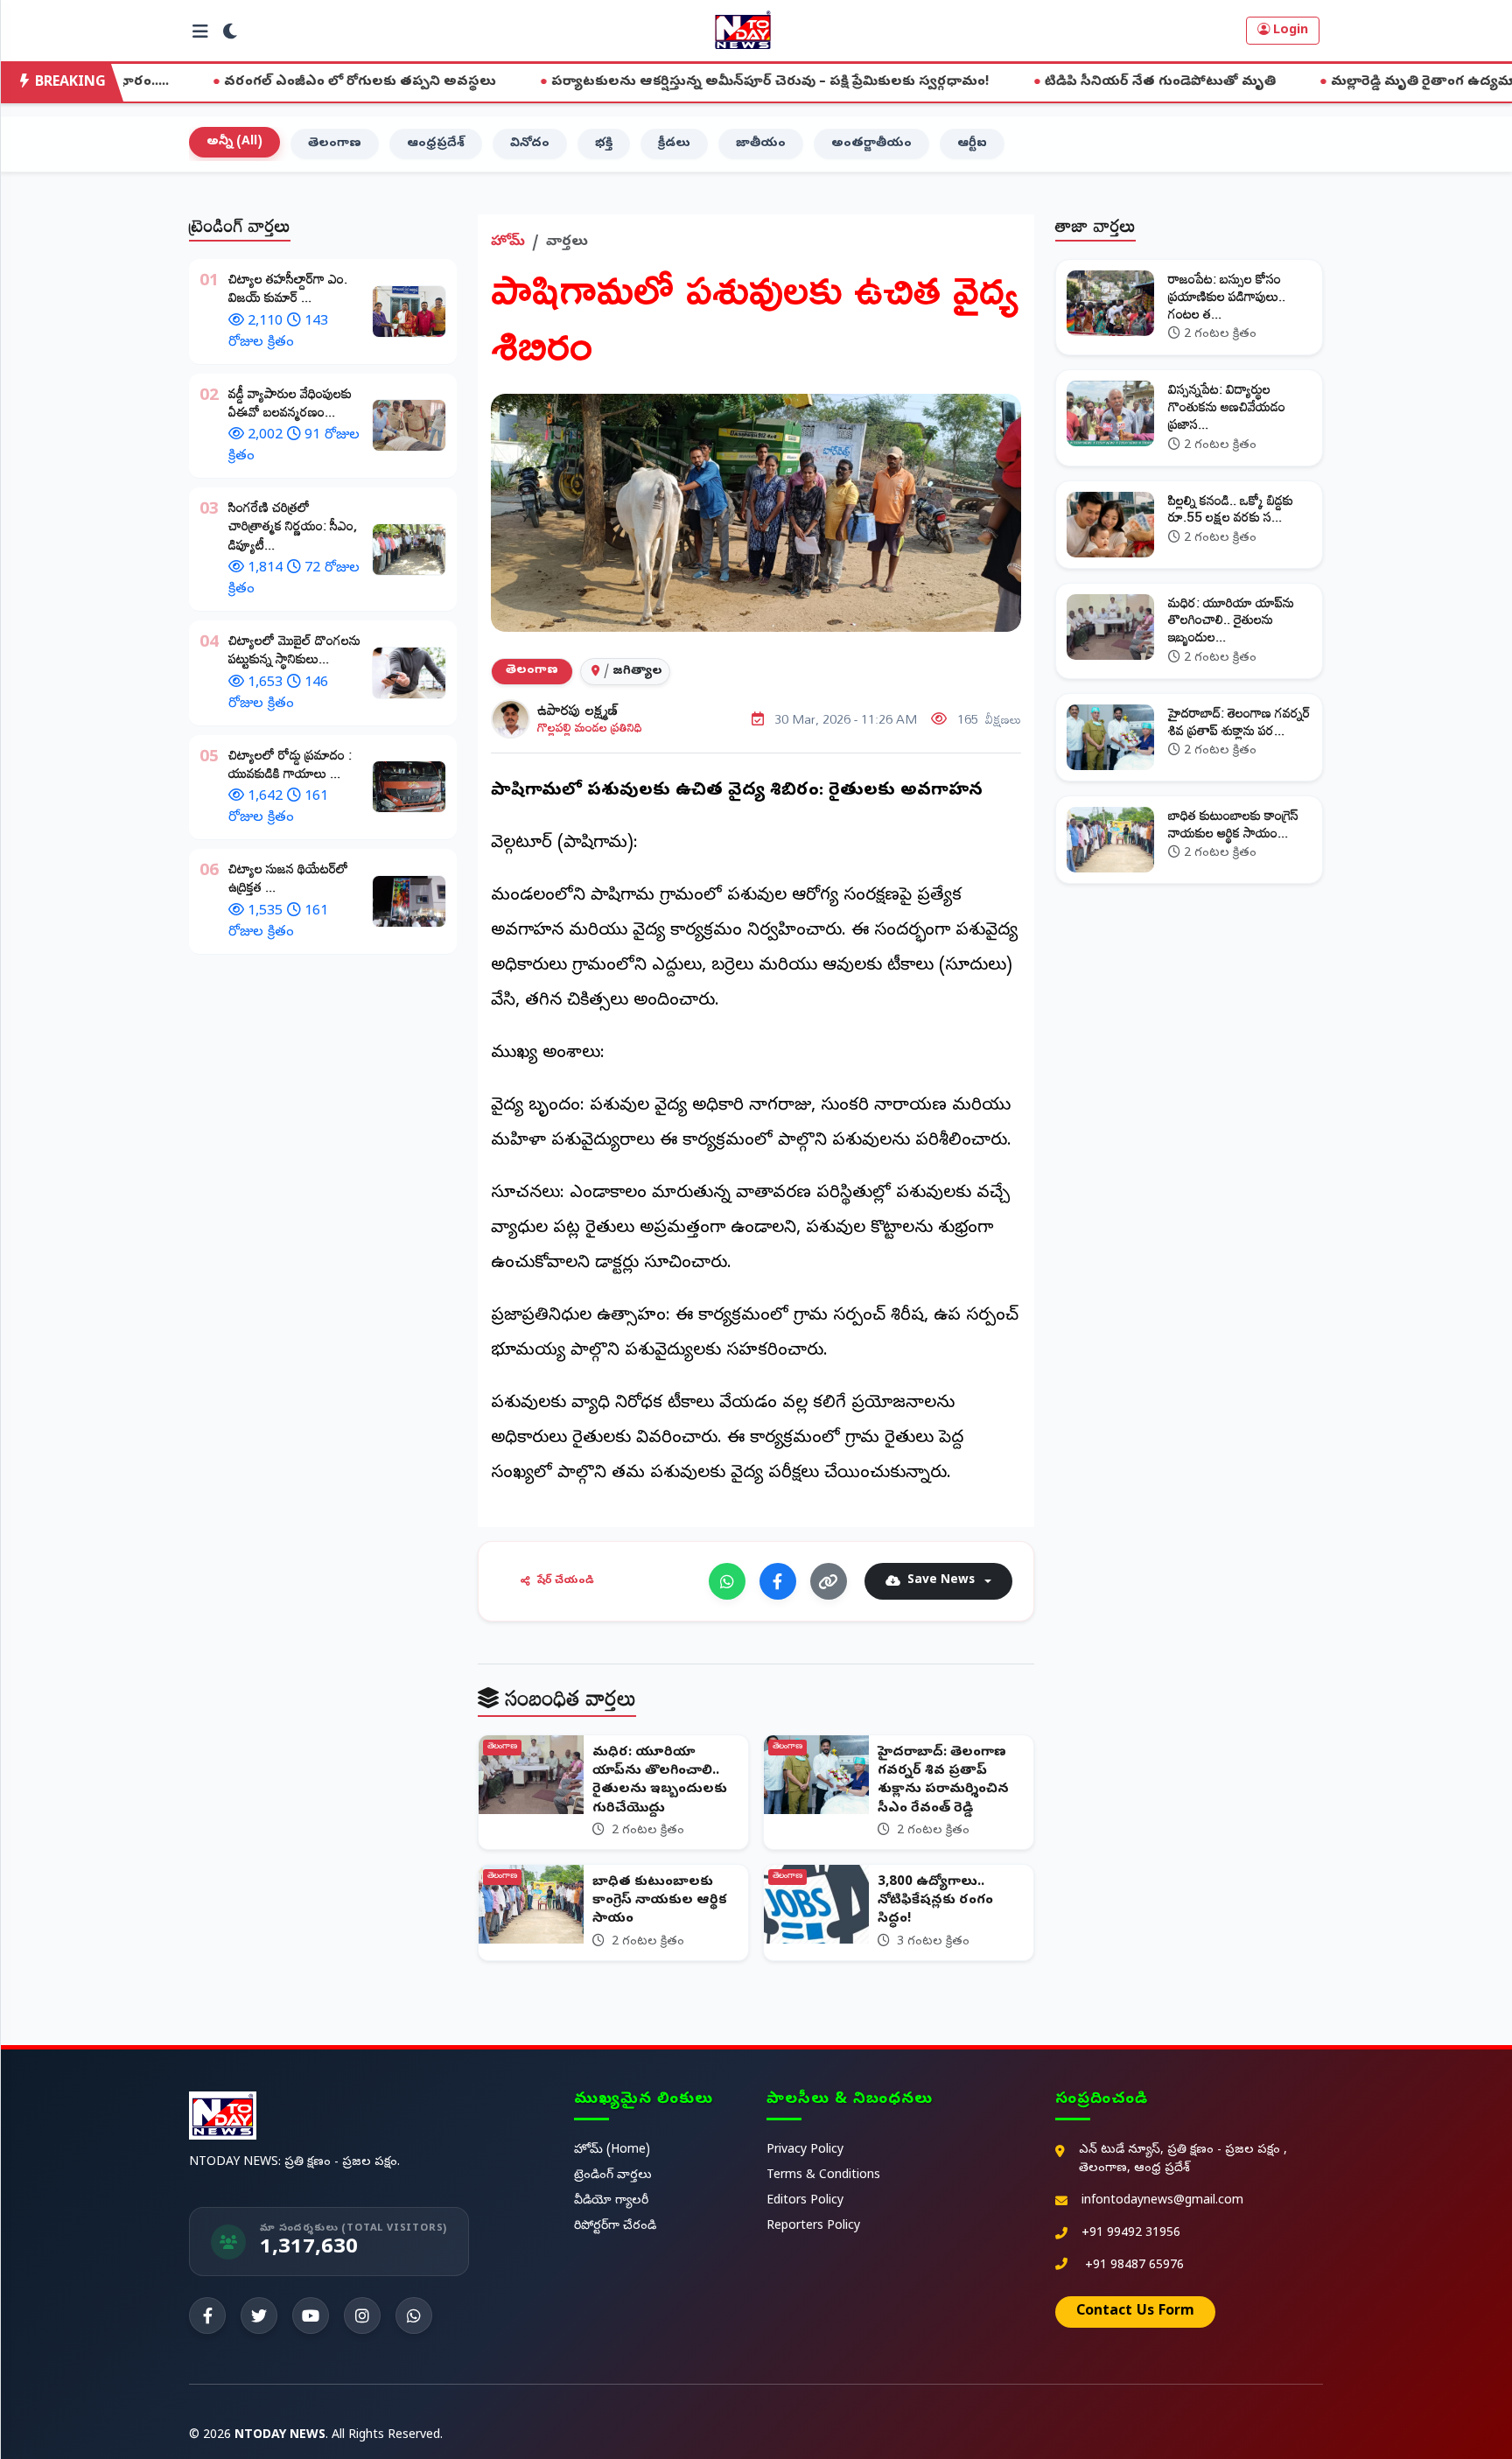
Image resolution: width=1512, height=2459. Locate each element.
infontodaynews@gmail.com (1162, 2201)
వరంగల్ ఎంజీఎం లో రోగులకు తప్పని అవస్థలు (216, 82)
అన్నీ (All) (234, 142)
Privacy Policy (805, 2151)
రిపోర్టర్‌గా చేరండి (615, 2227)
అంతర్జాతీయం (871, 144)
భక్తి (604, 144)
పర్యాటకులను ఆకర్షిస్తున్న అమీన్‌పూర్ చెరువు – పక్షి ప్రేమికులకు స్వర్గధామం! (626, 82)
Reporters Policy (813, 2227)
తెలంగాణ (335, 144)
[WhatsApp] (727, 1581)
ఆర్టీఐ (972, 144)
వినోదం (530, 144)
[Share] (829, 1581)
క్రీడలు (674, 144)
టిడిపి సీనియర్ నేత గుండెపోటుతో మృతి (1016, 82)
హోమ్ (508, 242)
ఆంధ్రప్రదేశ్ (436, 144)
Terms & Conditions (823, 2176)
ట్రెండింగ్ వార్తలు (613, 2176)
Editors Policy (805, 2201)
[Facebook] (778, 1581)
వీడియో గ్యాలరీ (611, 2201)
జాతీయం (761, 144)
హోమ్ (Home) (612, 2151)
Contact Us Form (1135, 2312)
